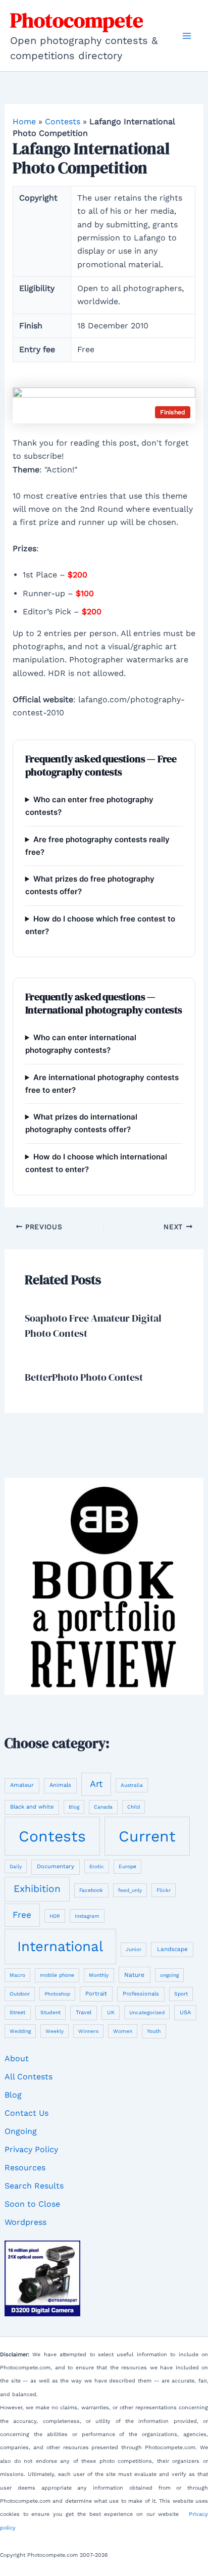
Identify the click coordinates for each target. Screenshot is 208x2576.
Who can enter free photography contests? (89, 806)
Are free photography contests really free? (97, 846)
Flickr (164, 1890)
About (17, 2058)
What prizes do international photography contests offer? (81, 1123)
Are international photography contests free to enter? (102, 1084)
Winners (88, 2031)
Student (50, 2012)
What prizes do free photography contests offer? (90, 885)
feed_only (130, 1890)
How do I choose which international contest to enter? (96, 1163)
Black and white (32, 1807)
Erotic (97, 1866)
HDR (55, 1916)
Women (123, 2031)
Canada (103, 1807)
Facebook (91, 1890)
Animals (60, 1785)
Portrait (96, 1994)
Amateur (22, 1785)
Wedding (20, 2031)
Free (22, 1915)
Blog (74, 1807)
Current (147, 1836)
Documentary (56, 1866)
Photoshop (57, 1994)
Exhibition (37, 1889)
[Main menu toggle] (187, 36)
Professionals (141, 1994)
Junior (134, 1949)
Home (24, 121)
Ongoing (21, 2131)
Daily (16, 1866)
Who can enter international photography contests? (81, 1044)
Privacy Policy (31, 2149)
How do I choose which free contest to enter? (100, 925)
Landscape (172, 1949)
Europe (127, 1866)
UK (111, 2012)
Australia (132, 1785)
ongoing (169, 1975)
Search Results (34, 2186)
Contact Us (27, 2113)
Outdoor (20, 1994)
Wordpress (25, 2222)
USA (185, 2012)
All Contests (29, 2077)
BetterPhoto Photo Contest (84, 1377)
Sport (181, 1994)
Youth (154, 2031)
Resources (25, 2168)
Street (17, 2012)
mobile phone (57, 1975)
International (60, 1946)
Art (96, 1784)
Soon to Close (32, 2204)
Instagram (87, 1916)
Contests (63, 121)
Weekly (55, 2031)
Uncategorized (147, 2012)
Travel (84, 2012)
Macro (17, 1975)
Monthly (99, 1975)
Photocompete (77, 20)
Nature (134, 1975)
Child (134, 1807)
